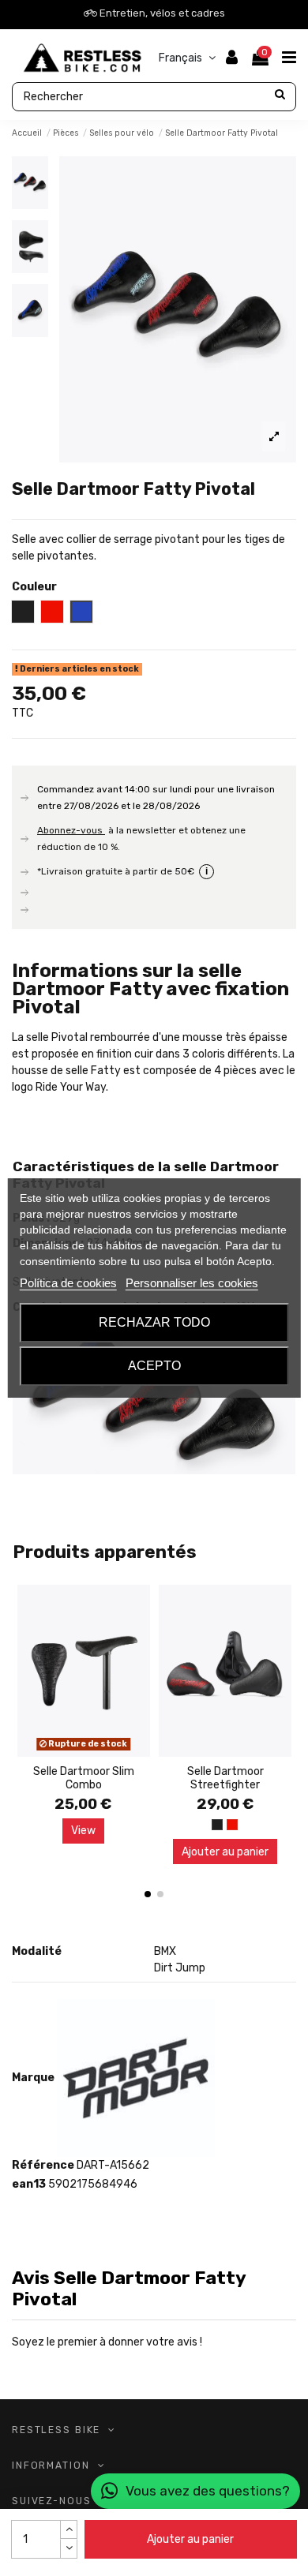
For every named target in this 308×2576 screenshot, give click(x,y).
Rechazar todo (154, 1322)
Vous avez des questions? (208, 2491)
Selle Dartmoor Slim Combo (84, 1778)
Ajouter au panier (190, 2539)
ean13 (29, 2184)
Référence (43, 2165)
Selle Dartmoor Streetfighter (225, 1778)
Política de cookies (68, 1283)
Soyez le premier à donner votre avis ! (107, 2342)
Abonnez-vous (71, 830)
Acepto (154, 1366)
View (83, 1831)
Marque (33, 2078)
